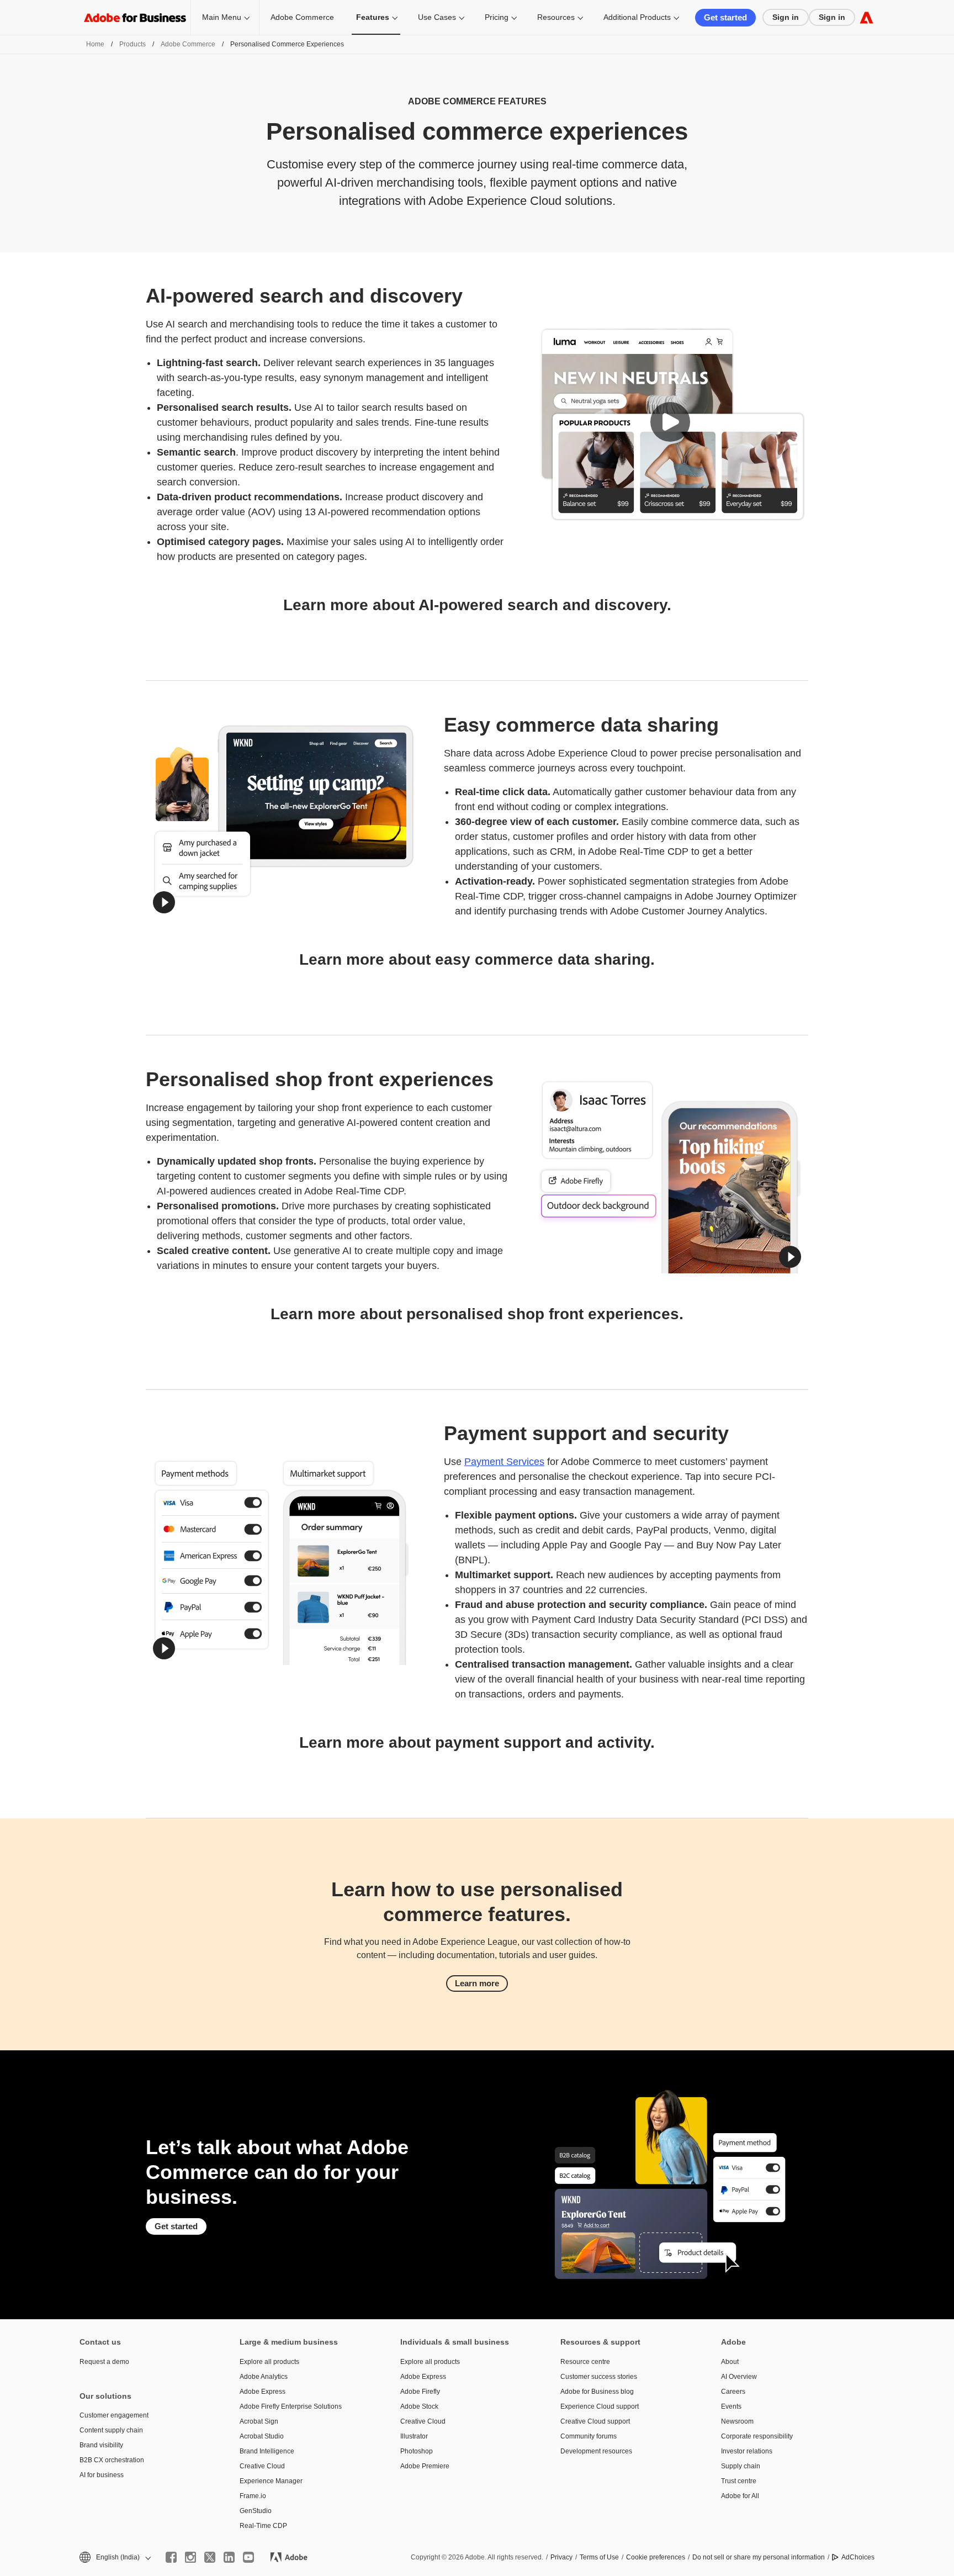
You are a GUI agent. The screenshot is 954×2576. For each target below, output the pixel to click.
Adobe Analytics (264, 2377)
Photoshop (417, 2451)
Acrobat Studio (262, 2436)
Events (731, 2406)
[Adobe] (866, 17)
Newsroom (737, 2421)
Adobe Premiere (425, 2466)
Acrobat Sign (259, 2421)
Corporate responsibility (757, 2436)
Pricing (497, 17)
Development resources (596, 2451)
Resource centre (585, 2362)
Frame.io (253, 2496)
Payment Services (504, 1462)
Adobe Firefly (420, 2392)
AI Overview (739, 2377)
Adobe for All (740, 2496)
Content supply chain (111, 2430)
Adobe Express (263, 2392)
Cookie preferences (656, 2557)
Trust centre (739, 2481)
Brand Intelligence (267, 2451)
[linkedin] (229, 2557)
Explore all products (269, 2362)
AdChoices (858, 2557)
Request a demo (104, 2362)
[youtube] (248, 2557)
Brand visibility (101, 2445)
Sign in (786, 17)
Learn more (477, 1983)
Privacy (561, 2557)
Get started (725, 17)
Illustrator (414, 2436)
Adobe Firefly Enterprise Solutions (291, 2406)
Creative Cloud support (595, 2421)
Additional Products (637, 17)
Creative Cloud (262, 2466)
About (730, 2362)
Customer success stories (599, 2377)
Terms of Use (599, 2557)
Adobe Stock (419, 2406)
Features (373, 17)
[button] (670, 422)
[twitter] (210, 2557)
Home (95, 44)
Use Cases (437, 17)
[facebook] (171, 2557)
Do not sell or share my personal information (759, 2557)
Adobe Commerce (302, 17)
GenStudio (256, 2511)
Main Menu (222, 17)
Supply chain (741, 2466)
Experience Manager (271, 2481)
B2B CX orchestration (112, 2460)
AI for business (102, 2475)
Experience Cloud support (600, 2406)
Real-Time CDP (263, 2526)
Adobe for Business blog (597, 2392)
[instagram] (190, 2557)
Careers (733, 2392)
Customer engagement (114, 2415)
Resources (556, 17)
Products (132, 44)
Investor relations (747, 2451)
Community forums (589, 2436)
